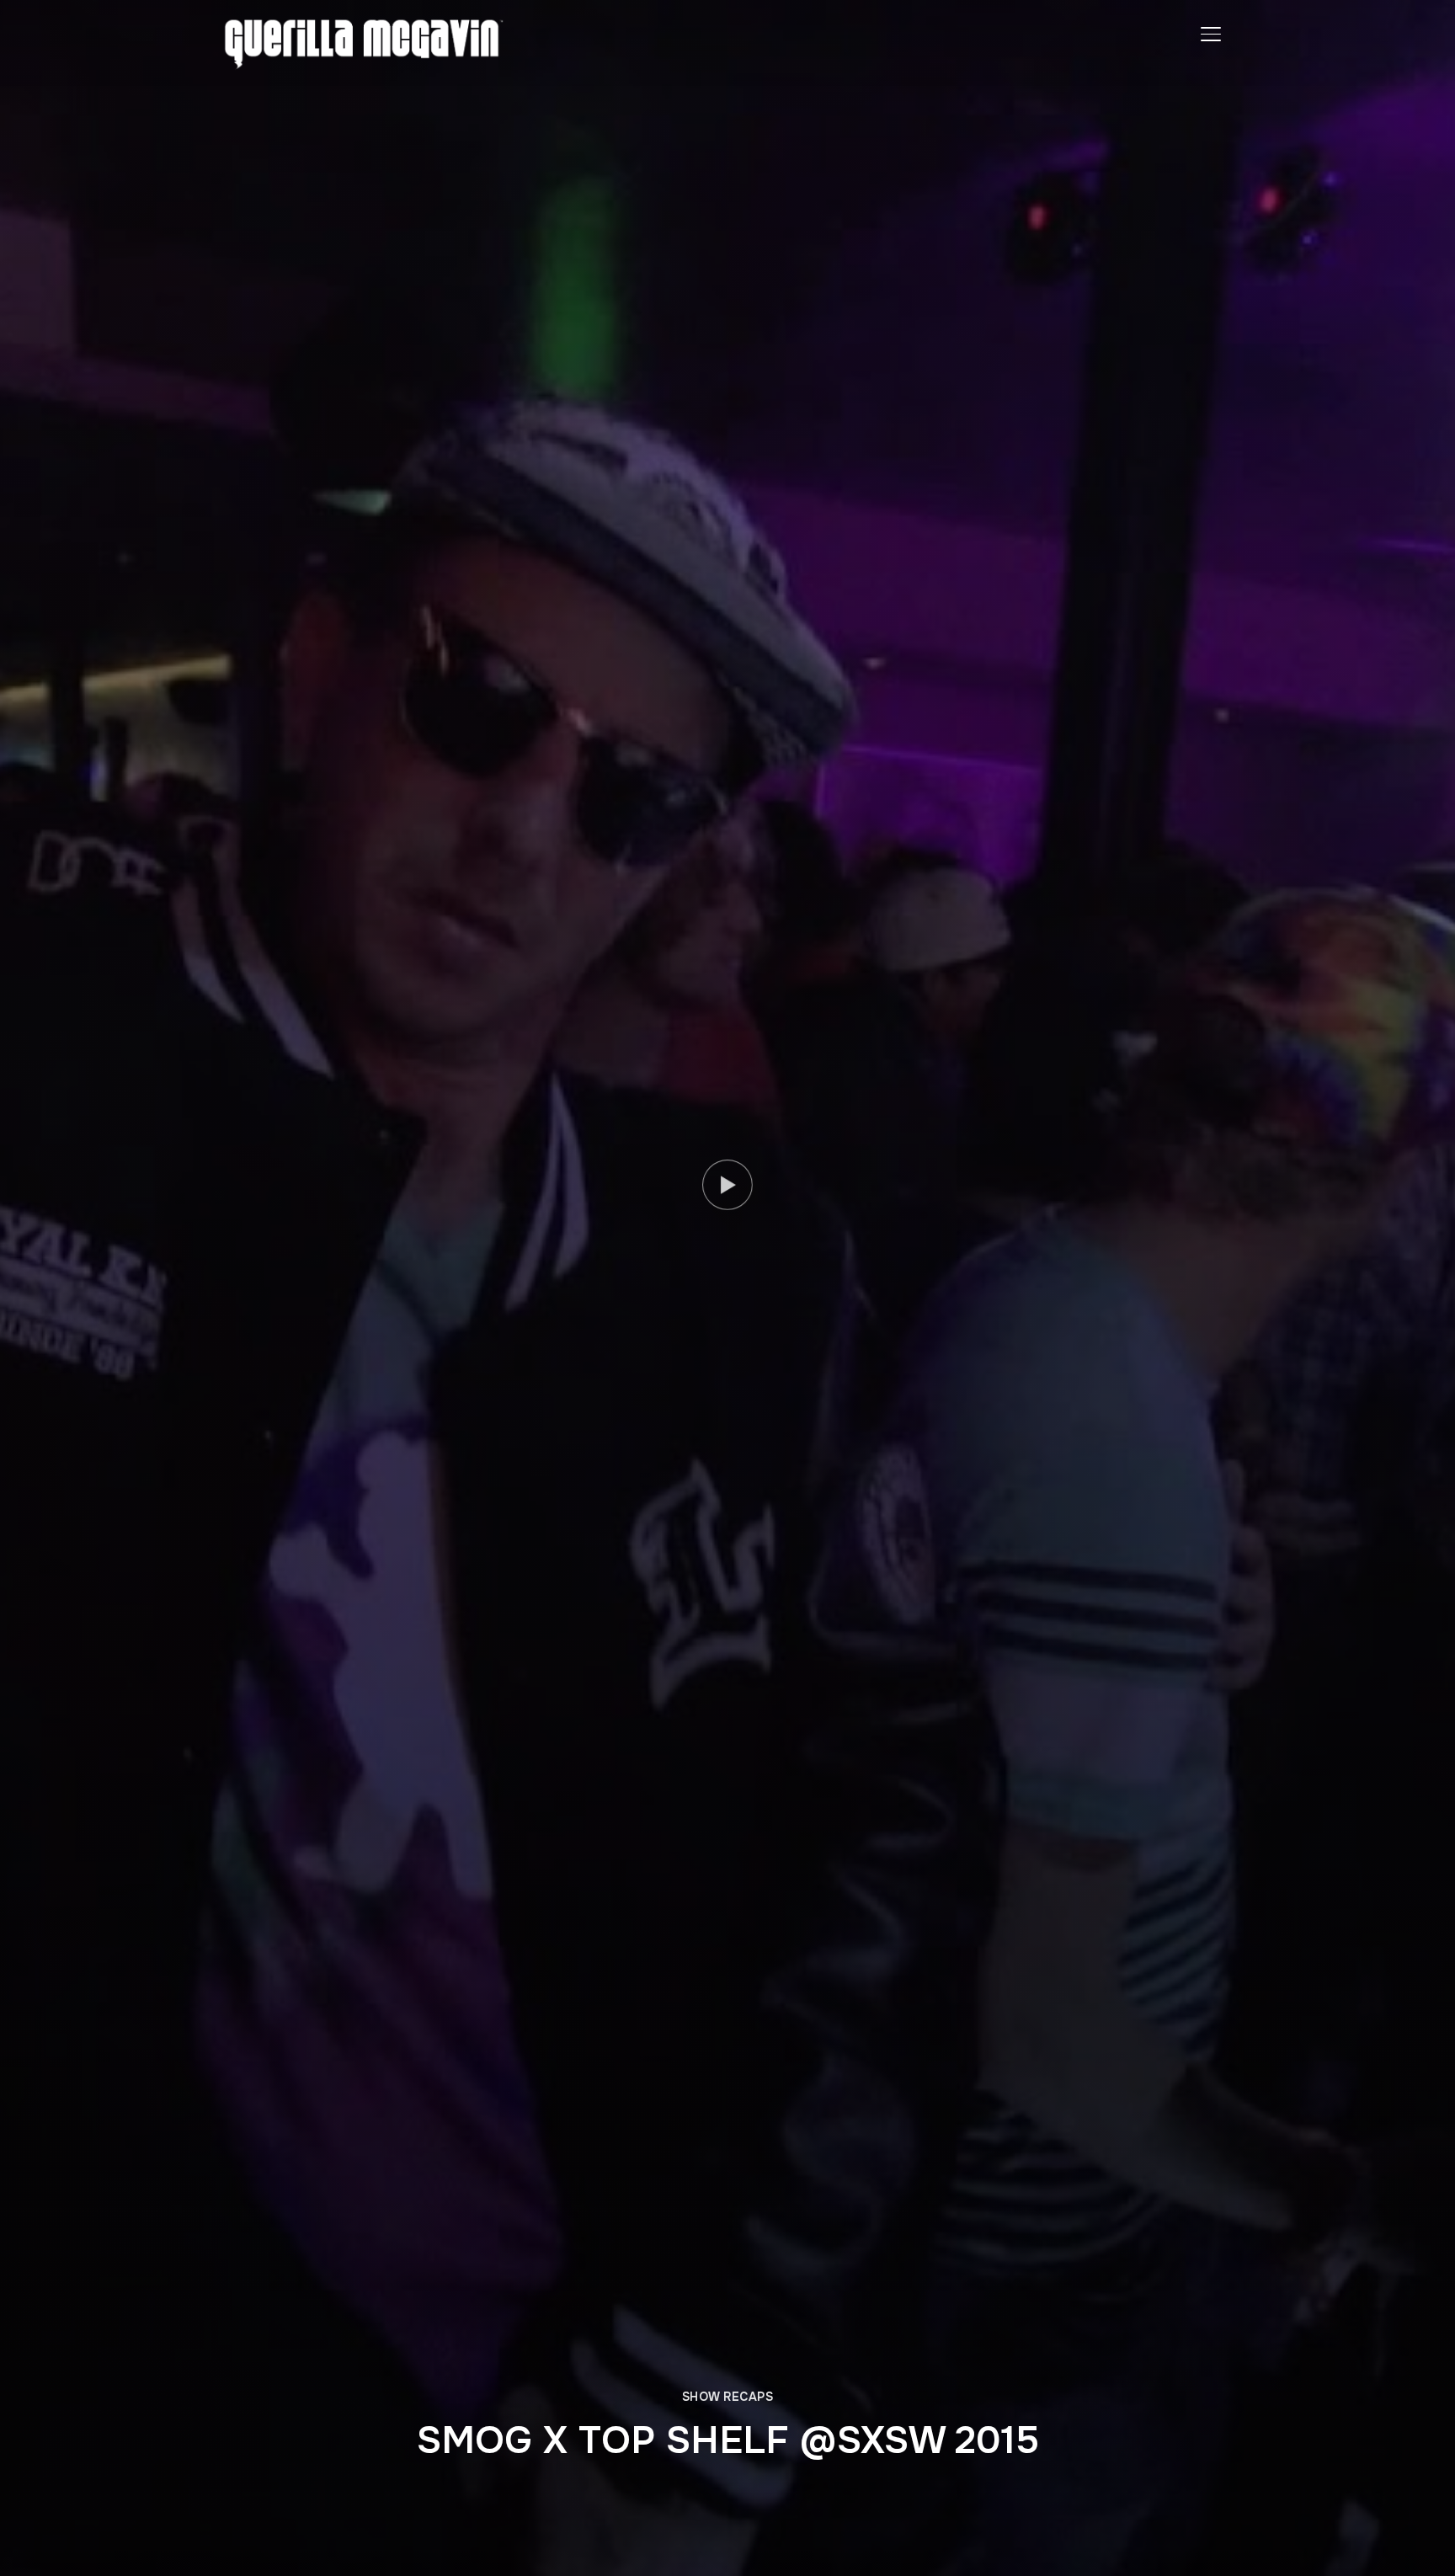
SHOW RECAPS (728, 2397)
